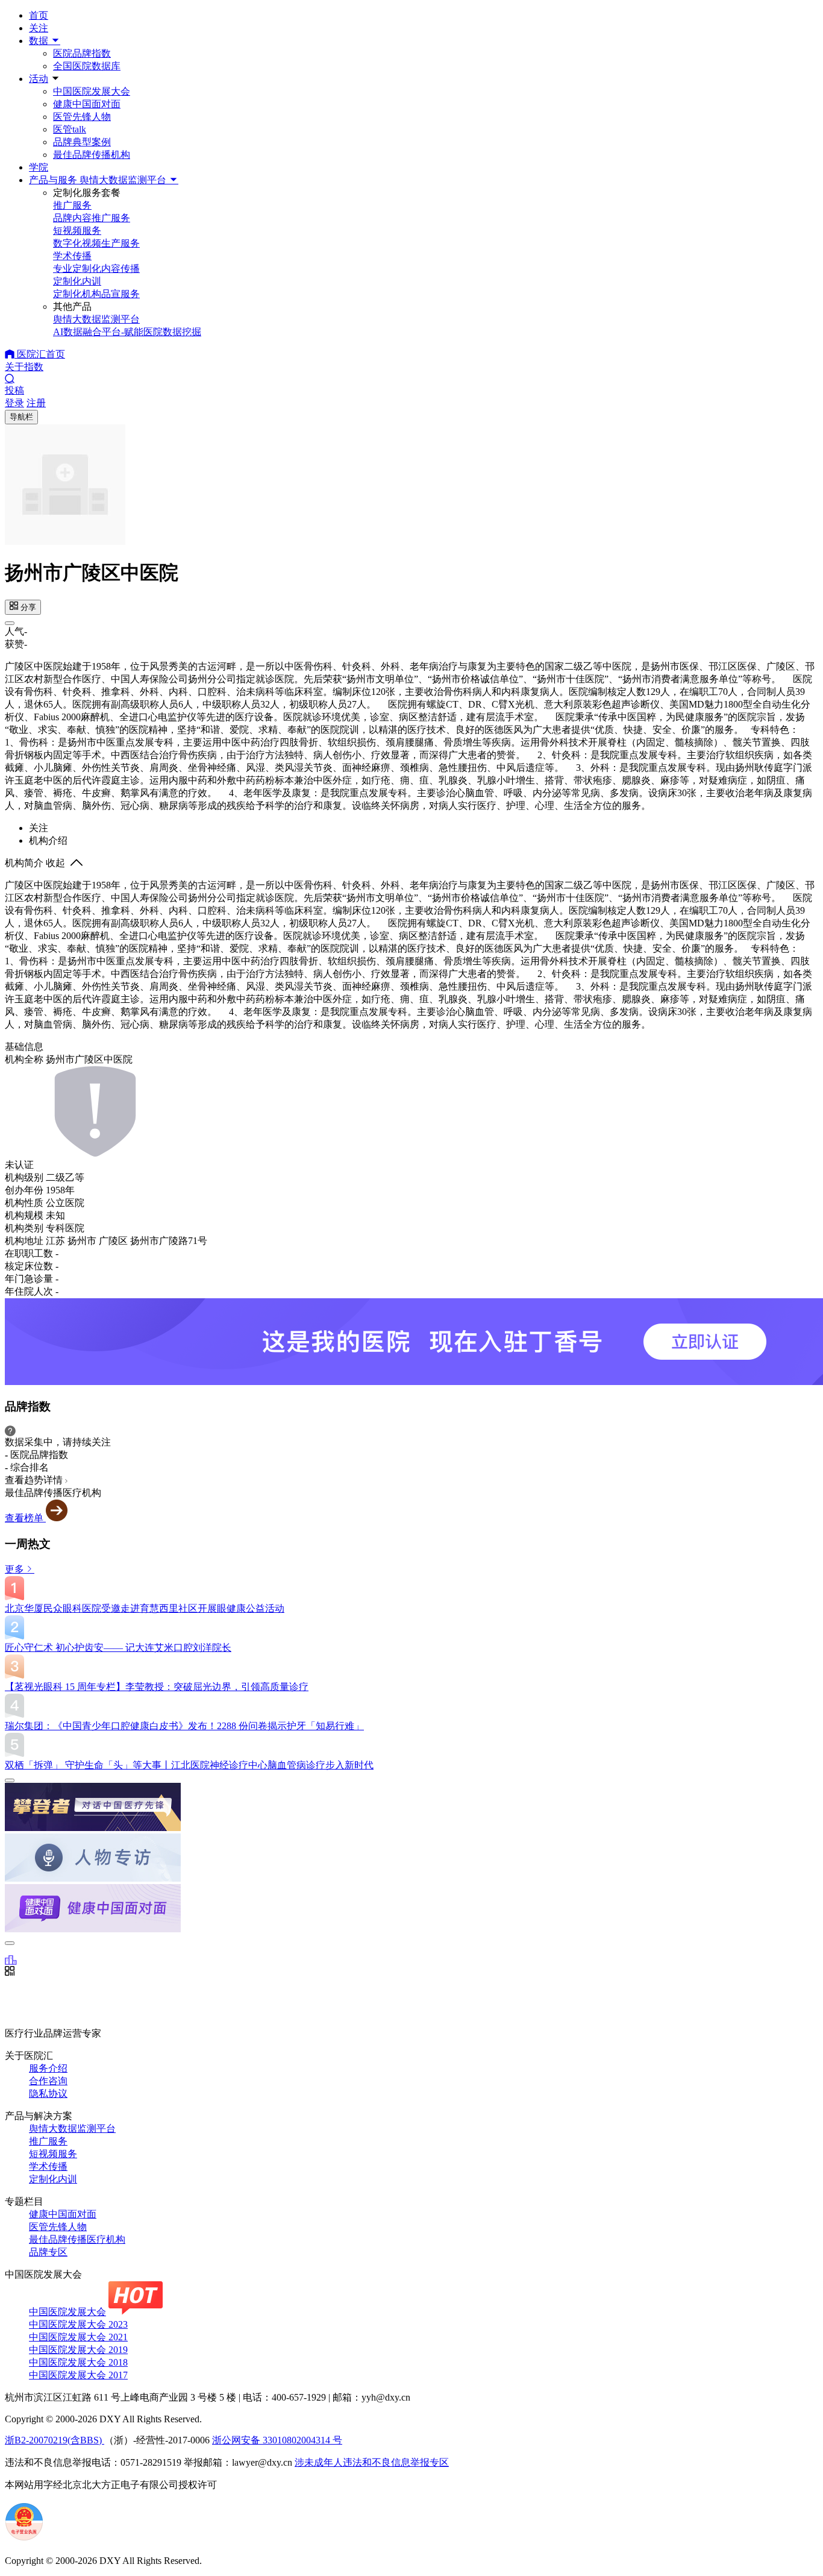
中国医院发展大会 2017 (78, 2375)
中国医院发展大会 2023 (78, 2324)
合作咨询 (48, 2081)
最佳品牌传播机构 (92, 155)
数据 (40, 41)
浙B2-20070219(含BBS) (55, 2440)
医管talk (70, 129)
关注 (39, 28)
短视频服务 (53, 2154)
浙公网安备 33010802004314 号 (277, 2440)
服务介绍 (48, 2068)
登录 (14, 403)
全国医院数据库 (87, 66)
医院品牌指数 (82, 53)
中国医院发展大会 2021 (78, 2337)
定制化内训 (53, 2179)
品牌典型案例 (82, 142)
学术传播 (48, 2166)
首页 (39, 15)
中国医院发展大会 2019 (78, 2350)
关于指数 (24, 367)
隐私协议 (48, 2094)
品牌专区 (48, 2252)
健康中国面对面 (87, 104)
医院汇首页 (40, 354)
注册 (36, 403)
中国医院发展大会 (92, 91)
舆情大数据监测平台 (72, 2128)
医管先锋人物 (82, 117)
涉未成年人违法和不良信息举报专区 (372, 2462)
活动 (39, 79)
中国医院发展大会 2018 (78, 2362)
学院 (39, 167)
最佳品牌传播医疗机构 (77, 2239)
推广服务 (48, 2141)
